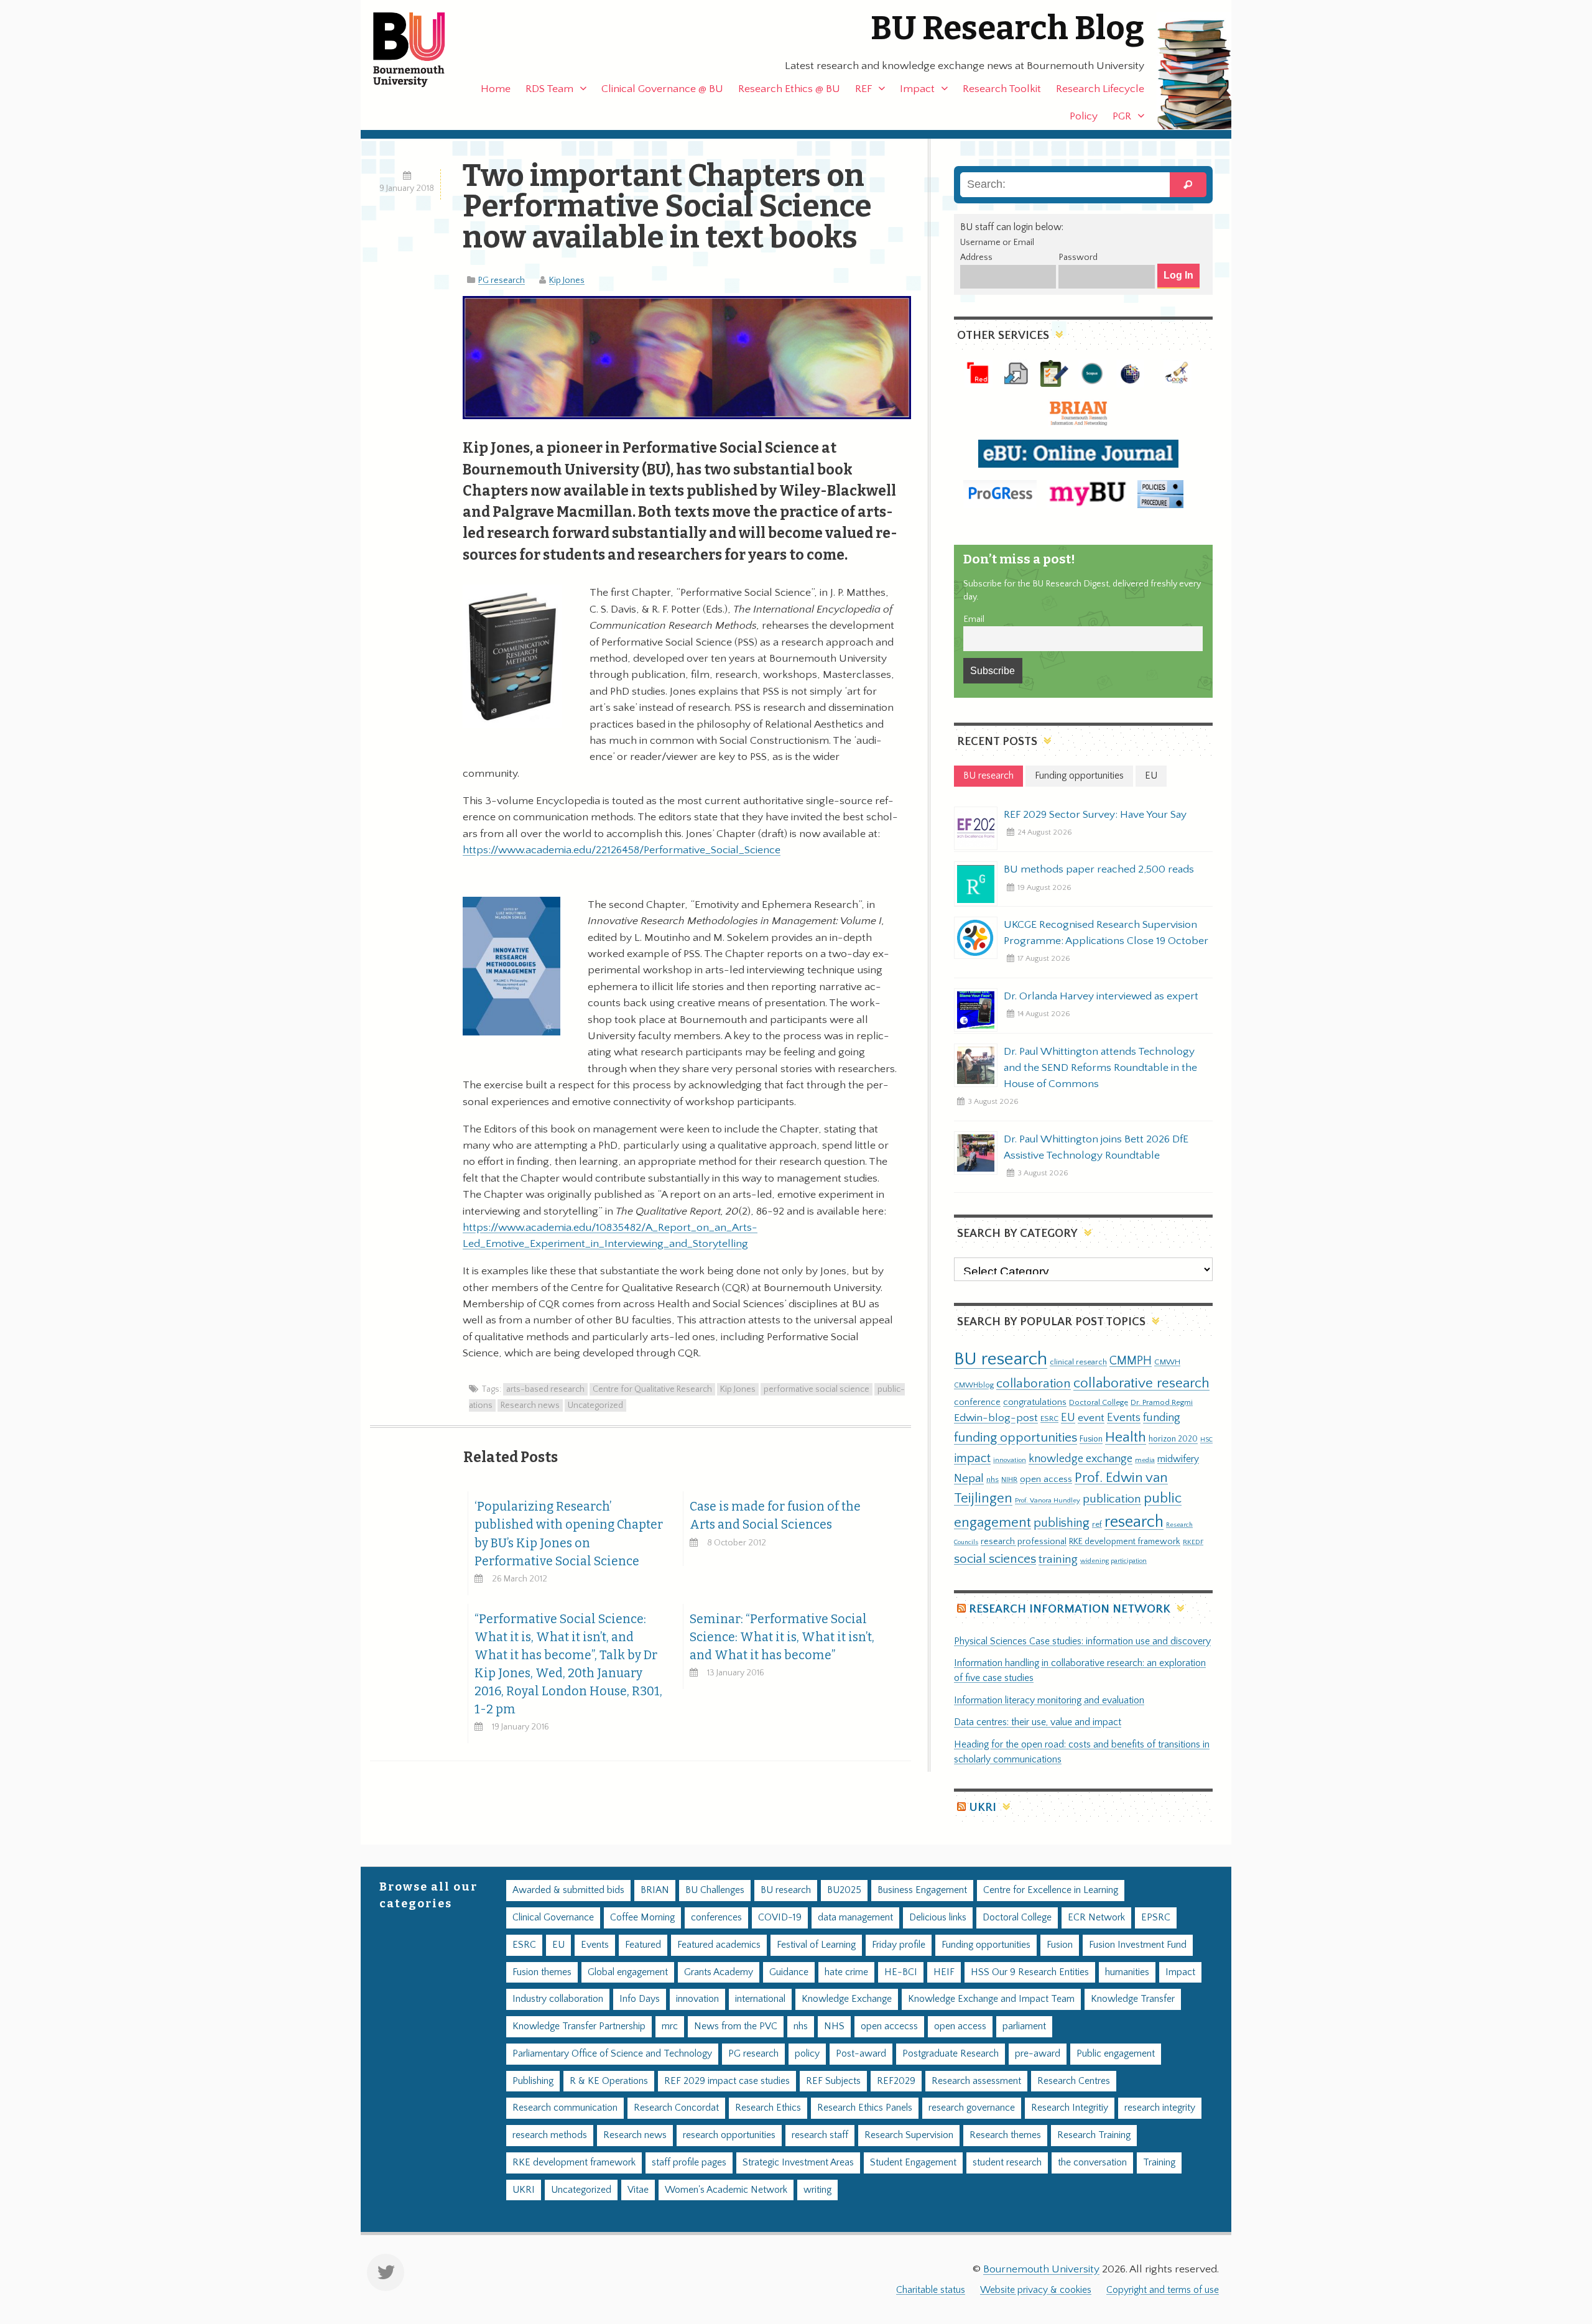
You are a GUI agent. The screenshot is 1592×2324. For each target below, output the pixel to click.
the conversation (1092, 2163)
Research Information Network (1070, 1609)
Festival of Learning (816, 1945)
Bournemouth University (420, 50)
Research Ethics (768, 2108)
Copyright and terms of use (1163, 2290)
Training (1159, 2163)
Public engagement (1116, 2054)
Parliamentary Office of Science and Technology (612, 2054)
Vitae (638, 2190)
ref (1097, 1524)
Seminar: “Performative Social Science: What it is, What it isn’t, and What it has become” (782, 1637)
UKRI (983, 1808)
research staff (820, 2135)
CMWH (1167, 1362)
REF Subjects (833, 2081)
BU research (1001, 1359)
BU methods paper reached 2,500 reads (1099, 869)
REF (863, 89)
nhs (993, 1479)
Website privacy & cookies (1036, 2290)
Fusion (1091, 1439)
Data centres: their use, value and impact (1038, 1722)
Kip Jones (567, 280)
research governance (972, 2108)
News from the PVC (736, 2026)
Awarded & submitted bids (568, 1890)
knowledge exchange (1081, 1459)
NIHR (1009, 1480)
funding (1162, 1418)
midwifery (1178, 1459)
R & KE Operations (609, 2081)
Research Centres (1074, 2081)
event (1091, 1418)
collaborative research (1141, 1383)
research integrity (1160, 2108)
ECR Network (1096, 1918)
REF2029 (896, 2081)
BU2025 (844, 1890)
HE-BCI (901, 1972)
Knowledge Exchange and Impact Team (991, 1999)
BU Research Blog (1007, 28)
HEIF (944, 1972)
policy (807, 2054)
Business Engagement (922, 1890)
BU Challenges (715, 1890)
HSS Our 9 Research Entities (1030, 1972)
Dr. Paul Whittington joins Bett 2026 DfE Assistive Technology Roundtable (1096, 1147)
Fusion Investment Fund (1138, 1945)
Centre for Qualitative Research (652, 1389)
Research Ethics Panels (865, 2108)
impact (972, 1458)
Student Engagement (913, 2163)
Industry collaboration (558, 1999)
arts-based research (545, 1389)
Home (496, 89)
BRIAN (655, 1890)
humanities (1127, 1972)
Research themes (1005, 2135)
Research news (530, 1405)
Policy (1084, 116)
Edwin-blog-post (996, 1418)
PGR (1122, 116)
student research (1007, 2163)
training (1058, 1559)
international (760, 1999)
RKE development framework (1125, 1542)
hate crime (846, 1972)
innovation (1010, 1460)
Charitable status (931, 2290)
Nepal (969, 1479)
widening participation (1113, 1561)
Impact (917, 89)
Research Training (1094, 2135)
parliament (1024, 2026)
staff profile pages (689, 2163)
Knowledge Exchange (847, 1999)
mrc (670, 2026)
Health (1126, 1437)
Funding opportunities (986, 1945)
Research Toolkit (1002, 89)
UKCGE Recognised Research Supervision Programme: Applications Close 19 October (1106, 933)
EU (1068, 1418)
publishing (1062, 1523)
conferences (716, 1918)
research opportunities (729, 2135)
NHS (834, 2026)
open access (1046, 1479)
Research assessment (976, 2081)
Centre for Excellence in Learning (1051, 1890)
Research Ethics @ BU (789, 89)
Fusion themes (542, 1972)
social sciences (995, 1559)
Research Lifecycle (1100, 89)
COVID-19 (780, 1918)
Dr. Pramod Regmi (1162, 1402)
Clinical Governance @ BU (662, 89)
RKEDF (1193, 1542)
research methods (550, 2135)
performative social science (817, 1389)
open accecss (889, 2026)
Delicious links (938, 1918)
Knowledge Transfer (1133, 1999)
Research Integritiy (1070, 2108)
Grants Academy (719, 1972)
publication (1112, 1499)
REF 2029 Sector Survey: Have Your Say (1095, 815)
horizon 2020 (1173, 1439)
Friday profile (899, 1945)
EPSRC (1156, 1918)
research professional (1024, 1542)
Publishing (533, 2081)
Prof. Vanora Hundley (1048, 1500)
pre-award (1038, 2054)
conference (977, 1402)
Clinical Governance (553, 1918)
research (1134, 1522)
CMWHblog (974, 1385)
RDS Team (549, 89)
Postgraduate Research (951, 2054)
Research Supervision (909, 2135)
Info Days (640, 1999)
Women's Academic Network (726, 2190)
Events (1124, 1418)
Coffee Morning (642, 1918)
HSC (1206, 1440)
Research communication (565, 2108)
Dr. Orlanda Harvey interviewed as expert (1101, 996)
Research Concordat (676, 2108)
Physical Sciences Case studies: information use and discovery (1082, 1641)
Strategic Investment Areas (798, 2163)
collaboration (1034, 1384)
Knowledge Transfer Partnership (579, 2026)
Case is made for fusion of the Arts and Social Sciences (775, 1516)
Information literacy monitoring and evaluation (1049, 1701)
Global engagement (628, 1972)
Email (974, 619)
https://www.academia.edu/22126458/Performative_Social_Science (622, 850)
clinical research (1078, 1362)
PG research (502, 280)
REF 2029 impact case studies (727, 2081)
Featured (643, 1945)
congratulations (1035, 1402)
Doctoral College (1099, 1402)
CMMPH (1131, 1361)
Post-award (861, 2054)
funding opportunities (1016, 1438)
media (1145, 1460)
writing (817, 2190)
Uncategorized (595, 1405)
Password (1078, 257)
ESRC (1049, 1419)
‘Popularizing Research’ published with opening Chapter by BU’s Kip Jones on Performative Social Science (569, 1534)
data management (855, 1918)
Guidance (789, 1972)
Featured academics (719, 1945)
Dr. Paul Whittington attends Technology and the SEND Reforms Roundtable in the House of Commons (1100, 1068)
